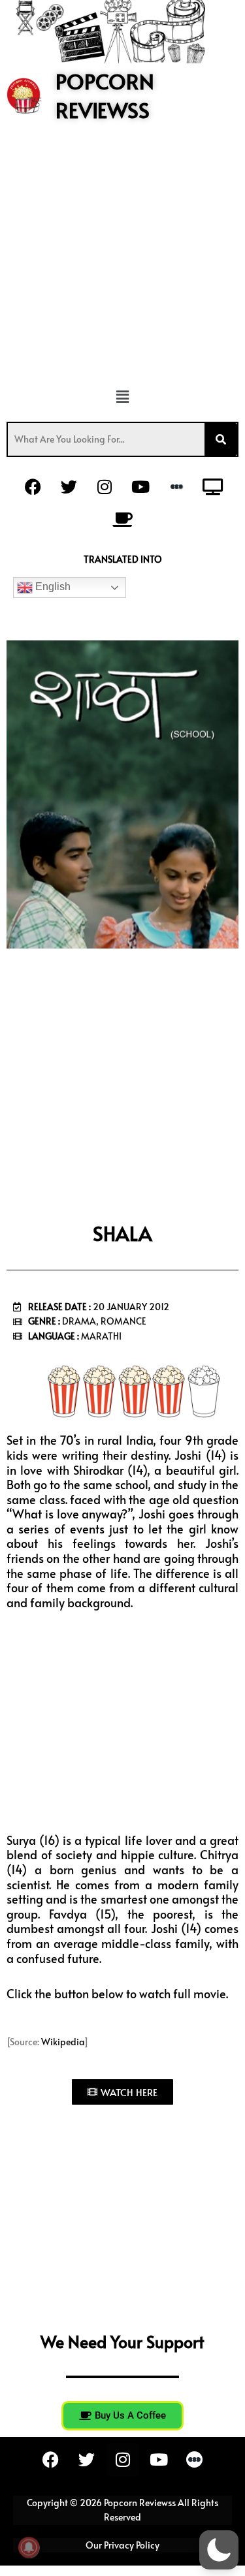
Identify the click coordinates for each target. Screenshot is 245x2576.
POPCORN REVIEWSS (105, 96)
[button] (122, 397)
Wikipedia (63, 2042)
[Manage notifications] (29, 2547)
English (52, 587)
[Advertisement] (122, 260)
